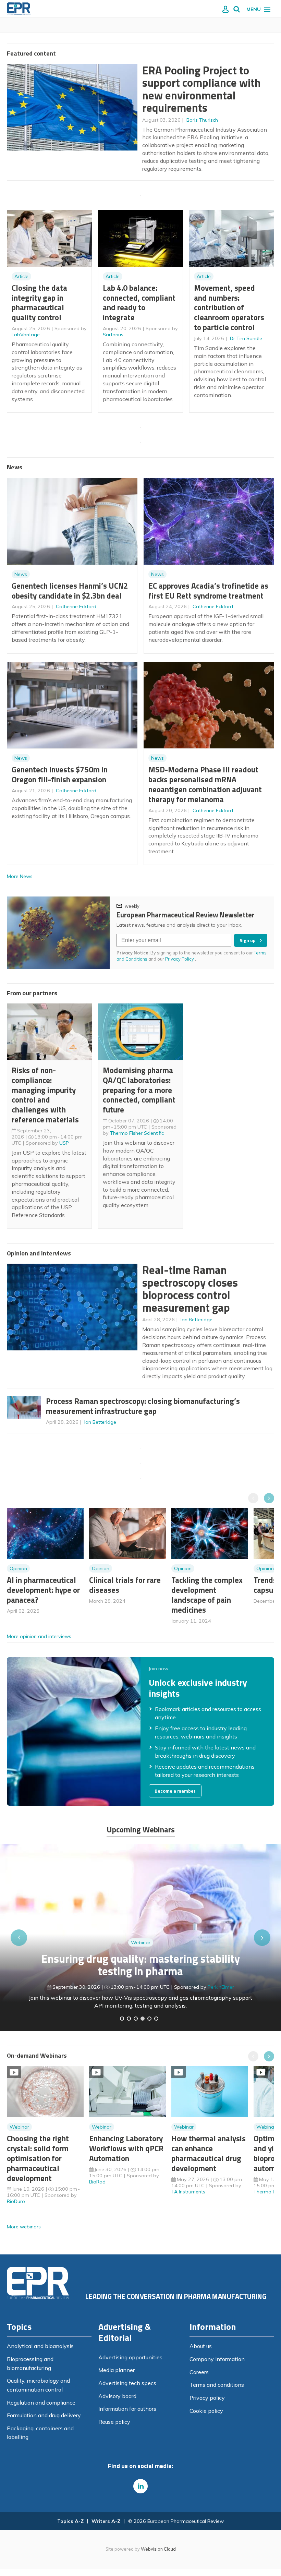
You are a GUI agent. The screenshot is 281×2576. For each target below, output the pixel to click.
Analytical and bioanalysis (40, 2346)
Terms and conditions (217, 2385)
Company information (217, 2359)
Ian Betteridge (197, 1320)
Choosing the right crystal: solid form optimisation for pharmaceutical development (38, 2158)
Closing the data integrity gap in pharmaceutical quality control (39, 303)
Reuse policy (114, 2422)
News (21, 574)
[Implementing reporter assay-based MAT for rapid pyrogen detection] (122, 2019)
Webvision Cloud (158, 2549)
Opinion (18, 1568)
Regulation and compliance (41, 2403)
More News (20, 876)
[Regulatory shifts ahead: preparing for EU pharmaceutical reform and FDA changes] (129, 2019)
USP (64, 1143)
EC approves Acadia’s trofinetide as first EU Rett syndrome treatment (208, 591)
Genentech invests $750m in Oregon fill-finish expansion (60, 774)
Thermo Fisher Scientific (137, 1133)
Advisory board (117, 2396)
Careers (199, 2372)
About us (201, 2346)
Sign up (248, 940)
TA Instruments (188, 2192)
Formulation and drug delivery (44, 2415)
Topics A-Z (70, 2521)
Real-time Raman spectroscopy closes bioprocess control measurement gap (190, 1289)
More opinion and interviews (39, 1636)
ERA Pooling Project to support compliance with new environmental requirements (201, 89)
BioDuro (16, 2201)
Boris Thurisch (202, 120)
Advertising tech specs (127, 2383)
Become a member (175, 1791)
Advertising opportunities (130, 2357)
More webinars (24, 2227)
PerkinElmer (221, 1987)
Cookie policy (206, 2411)
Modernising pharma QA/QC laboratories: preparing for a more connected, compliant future (139, 1090)
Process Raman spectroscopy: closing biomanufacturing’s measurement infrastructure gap (143, 1406)
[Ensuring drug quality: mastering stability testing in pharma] (143, 2019)
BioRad (97, 2182)
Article (21, 276)
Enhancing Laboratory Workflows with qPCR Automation (126, 2148)
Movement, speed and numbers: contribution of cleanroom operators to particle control (229, 308)
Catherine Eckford (76, 606)
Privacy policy (207, 2398)
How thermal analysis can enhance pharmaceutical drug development (209, 2153)
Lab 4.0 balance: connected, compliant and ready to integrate (139, 303)
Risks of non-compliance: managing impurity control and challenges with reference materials (45, 1095)
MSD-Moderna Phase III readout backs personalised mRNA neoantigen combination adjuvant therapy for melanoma (205, 784)
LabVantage (26, 335)
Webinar (141, 1942)
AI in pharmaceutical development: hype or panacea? (43, 1590)
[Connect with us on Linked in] (140, 2486)
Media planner (117, 2370)
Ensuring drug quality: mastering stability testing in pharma (141, 1965)
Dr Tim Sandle (246, 338)
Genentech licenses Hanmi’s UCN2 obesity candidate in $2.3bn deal (70, 591)
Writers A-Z (106, 2521)
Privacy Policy (180, 959)
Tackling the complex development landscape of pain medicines (207, 1595)
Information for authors (127, 2409)
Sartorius (113, 335)
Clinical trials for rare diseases (125, 1585)
